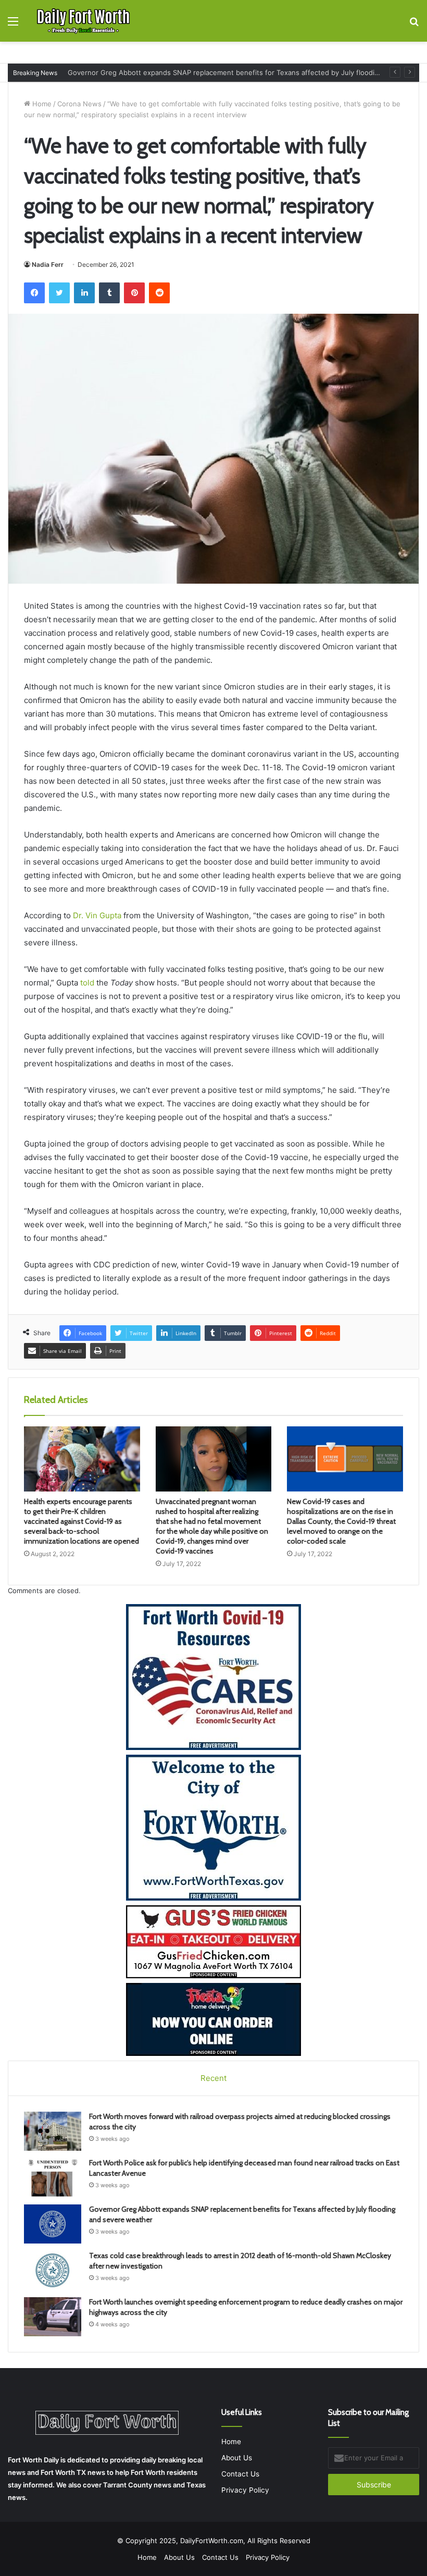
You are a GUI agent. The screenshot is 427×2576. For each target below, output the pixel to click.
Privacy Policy (245, 2490)
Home (41, 104)
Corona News (79, 104)
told (87, 983)
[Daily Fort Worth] (83, 21)
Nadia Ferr (48, 264)
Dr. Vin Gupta (97, 915)
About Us (237, 2458)
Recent (213, 2078)
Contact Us (240, 2474)
